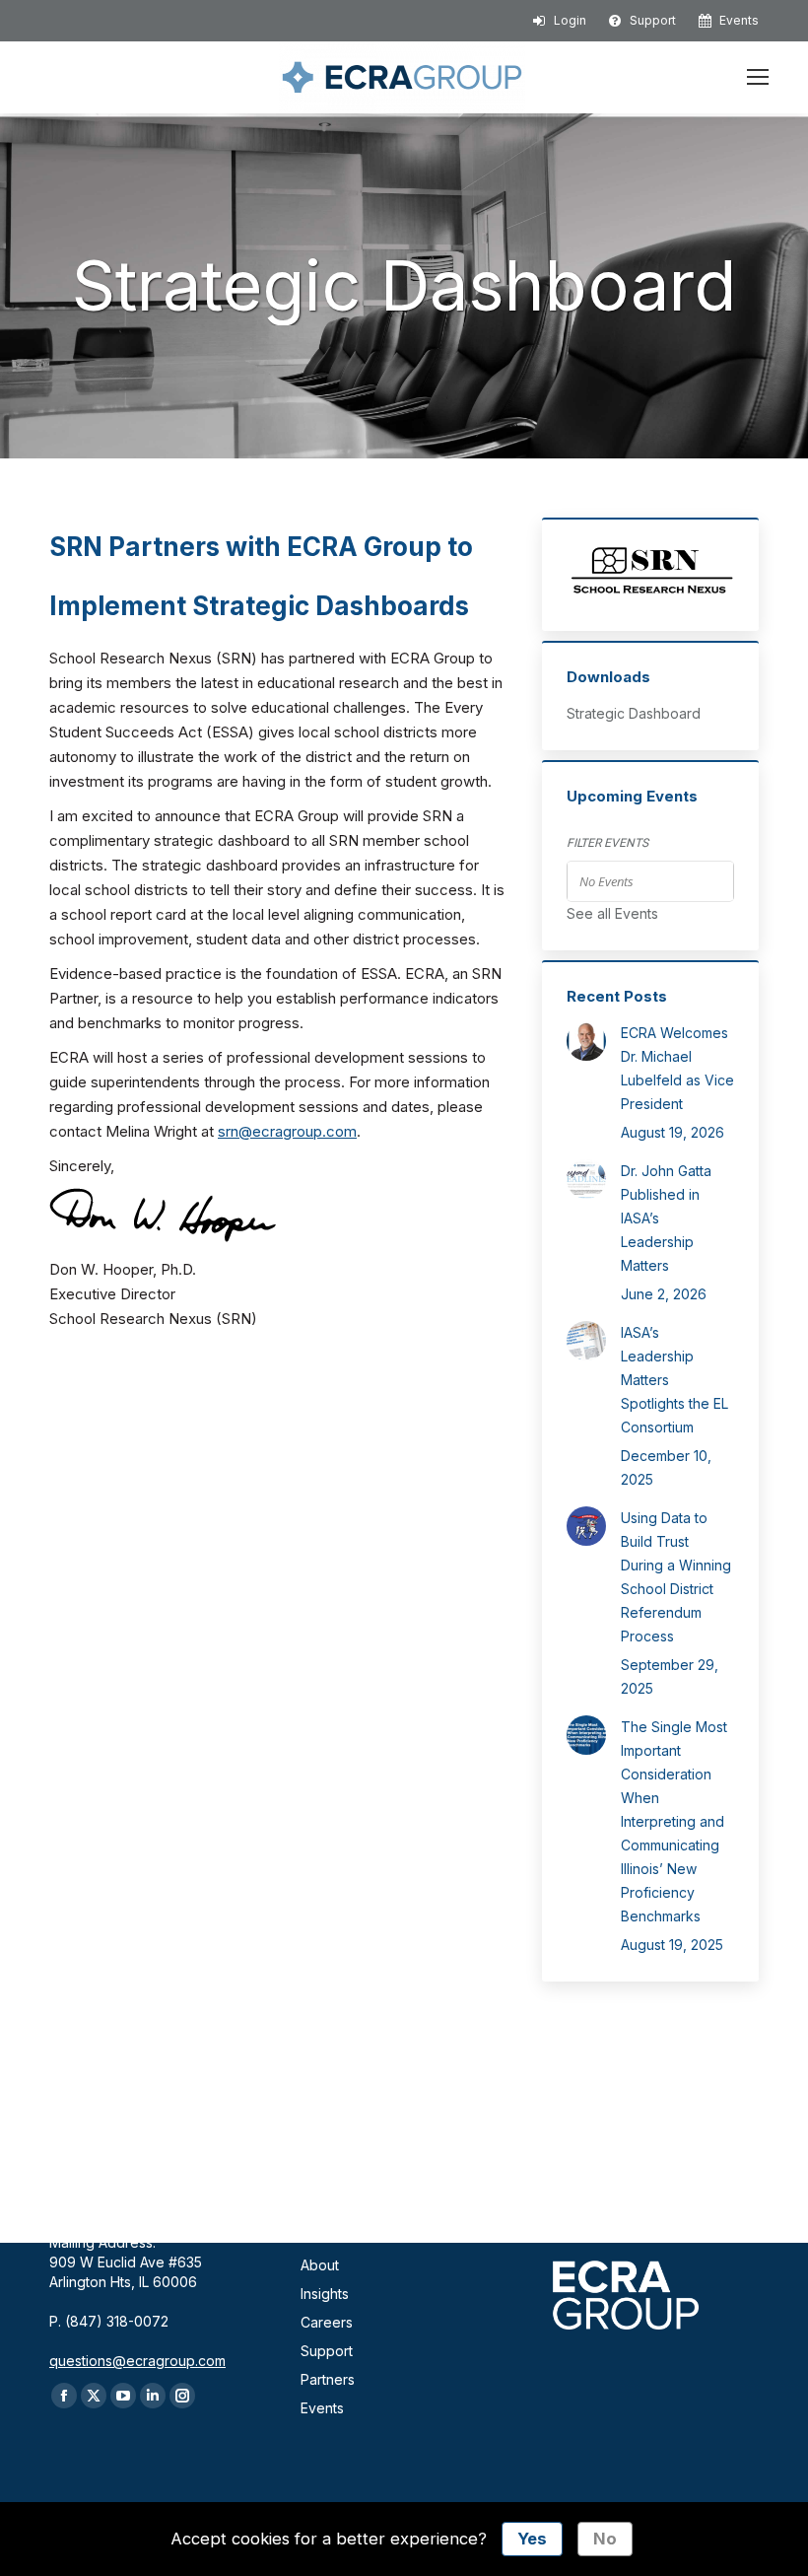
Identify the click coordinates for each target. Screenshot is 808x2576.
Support (327, 2351)
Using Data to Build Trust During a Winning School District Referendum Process (676, 1577)
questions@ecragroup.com (137, 2361)
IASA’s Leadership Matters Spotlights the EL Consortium (674, 1380)
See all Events (612, 913)
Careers (327, 2322)
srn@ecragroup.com (287, 1131)
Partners (328, 2379)
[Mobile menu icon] (758, 77)
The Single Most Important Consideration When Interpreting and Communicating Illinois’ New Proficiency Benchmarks (674, 1821)
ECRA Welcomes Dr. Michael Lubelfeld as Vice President (677, 1068)
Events (322, 2408)
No (605, 2539)
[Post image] (586, 1041)
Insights (325, 2294)
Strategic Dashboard (634, 713)
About (320, 2265)
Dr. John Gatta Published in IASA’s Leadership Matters (666, 1218)
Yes (532, 2539)
